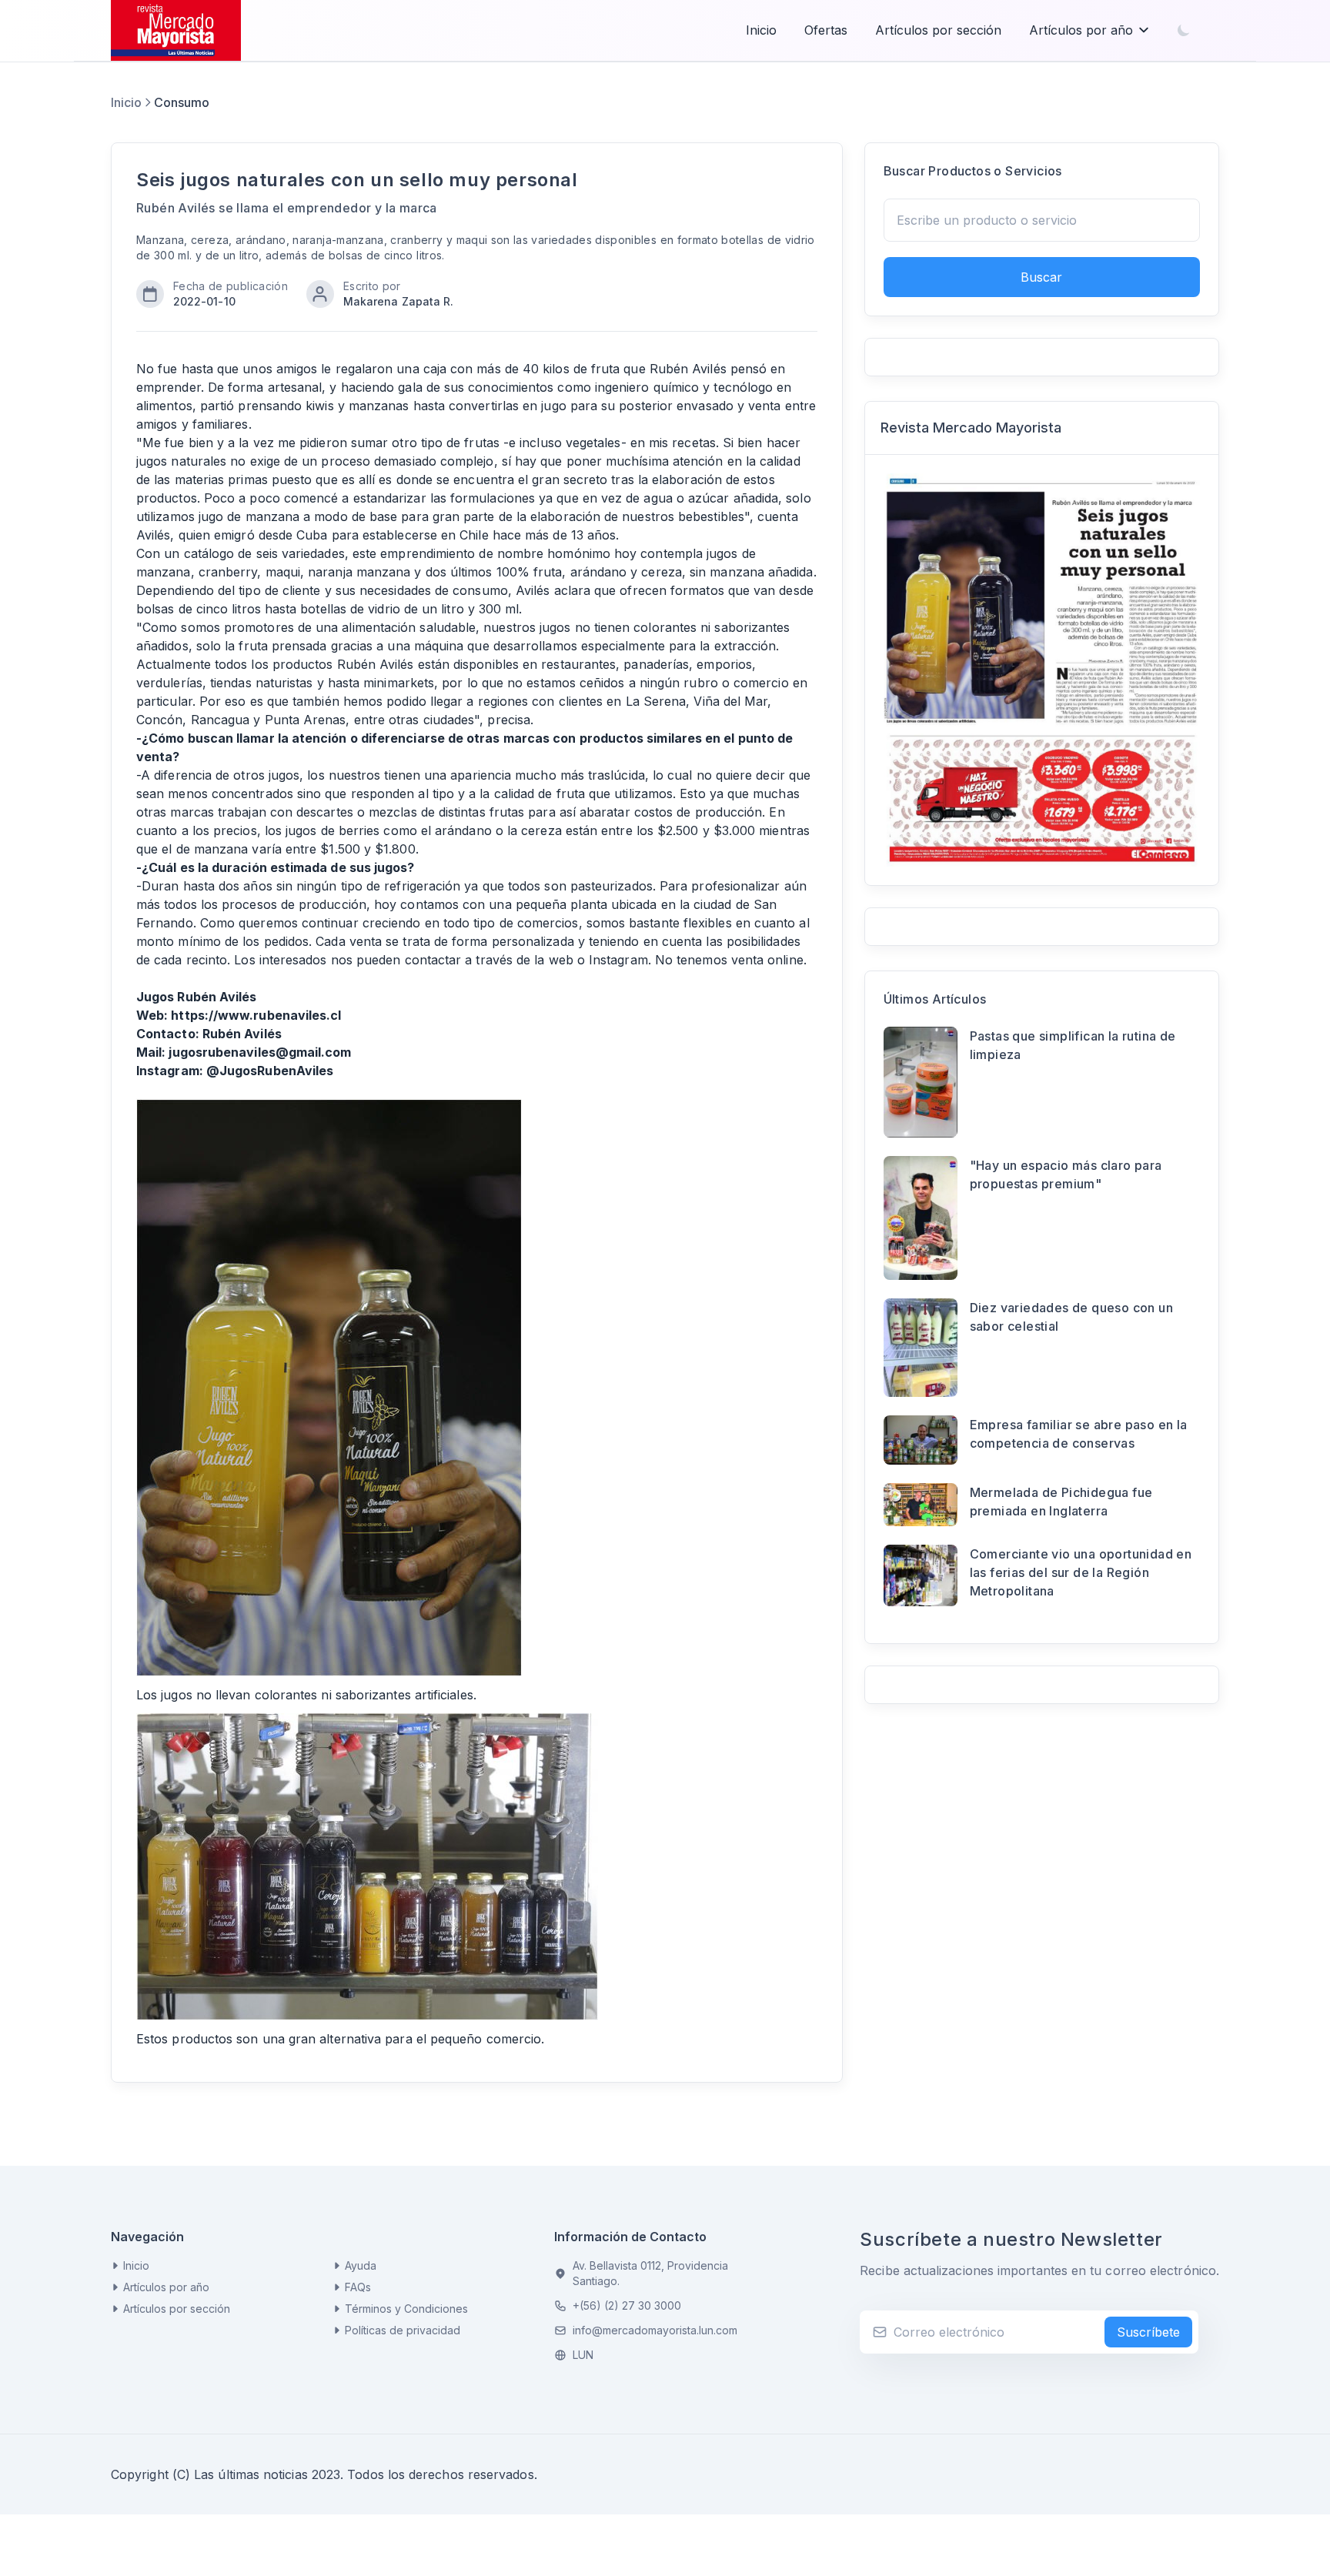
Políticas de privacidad (403, 2330)
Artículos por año (1081, 30)
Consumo (182, 102)
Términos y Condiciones (406, 2309)
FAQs (358, 2287)
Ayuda (361, 2265)
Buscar (1041, 277)
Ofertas (826, 30)
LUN (583, 2355)
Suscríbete (1148, 2332)
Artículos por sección (938, 30)
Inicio (761, 30)
